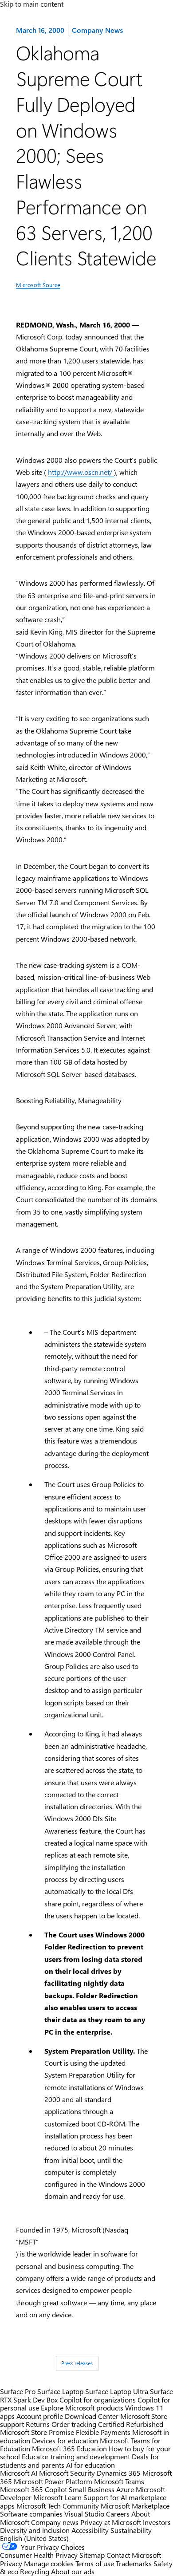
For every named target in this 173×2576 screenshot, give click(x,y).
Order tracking (74, 2424)
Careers (118, 2514)
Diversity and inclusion (35, 2530)
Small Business (92, 2489)
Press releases (77, 2363)
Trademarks (134, 2563)
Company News (97, 30)
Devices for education (65, 2440)
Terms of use (95, 2563)
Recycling (35, 2571)
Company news (55, 2522)
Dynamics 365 (119, 2473)
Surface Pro (18, 2391)
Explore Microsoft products (82, 2408)
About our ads (73, 2571)
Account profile (40, 2416)
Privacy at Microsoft (111, 2522)
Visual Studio (84, 2514)
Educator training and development (76, 2456)
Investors (157, 2522)
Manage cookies (49, 2563)
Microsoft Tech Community (58, 2506)
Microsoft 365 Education (69, 2448)
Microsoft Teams (119, 2481)
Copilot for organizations (98, 2400)
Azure (125, 2489)
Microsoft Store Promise (37, 2432)
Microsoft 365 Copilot (33, 2489)
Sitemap (92, 2555)
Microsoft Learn (57, 2497)
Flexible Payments (103, 2432)
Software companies (31, 2514)
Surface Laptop (60, 2391)
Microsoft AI (19, 2473)
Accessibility (90, 2530)
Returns (38, 2424)
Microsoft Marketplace (135, 2506)
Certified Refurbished (131, 2424)
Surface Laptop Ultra (117, 2391)
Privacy (12, 2563)
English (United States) (34, 2538)
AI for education (90, 2465)
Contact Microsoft (134, 2555)
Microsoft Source (38, 285)
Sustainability (131, 2530)
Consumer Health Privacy (39, 2555)
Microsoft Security (67, 2473)
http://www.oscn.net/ (81, 472)
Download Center (92, 2416)
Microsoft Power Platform (53, 2481)
